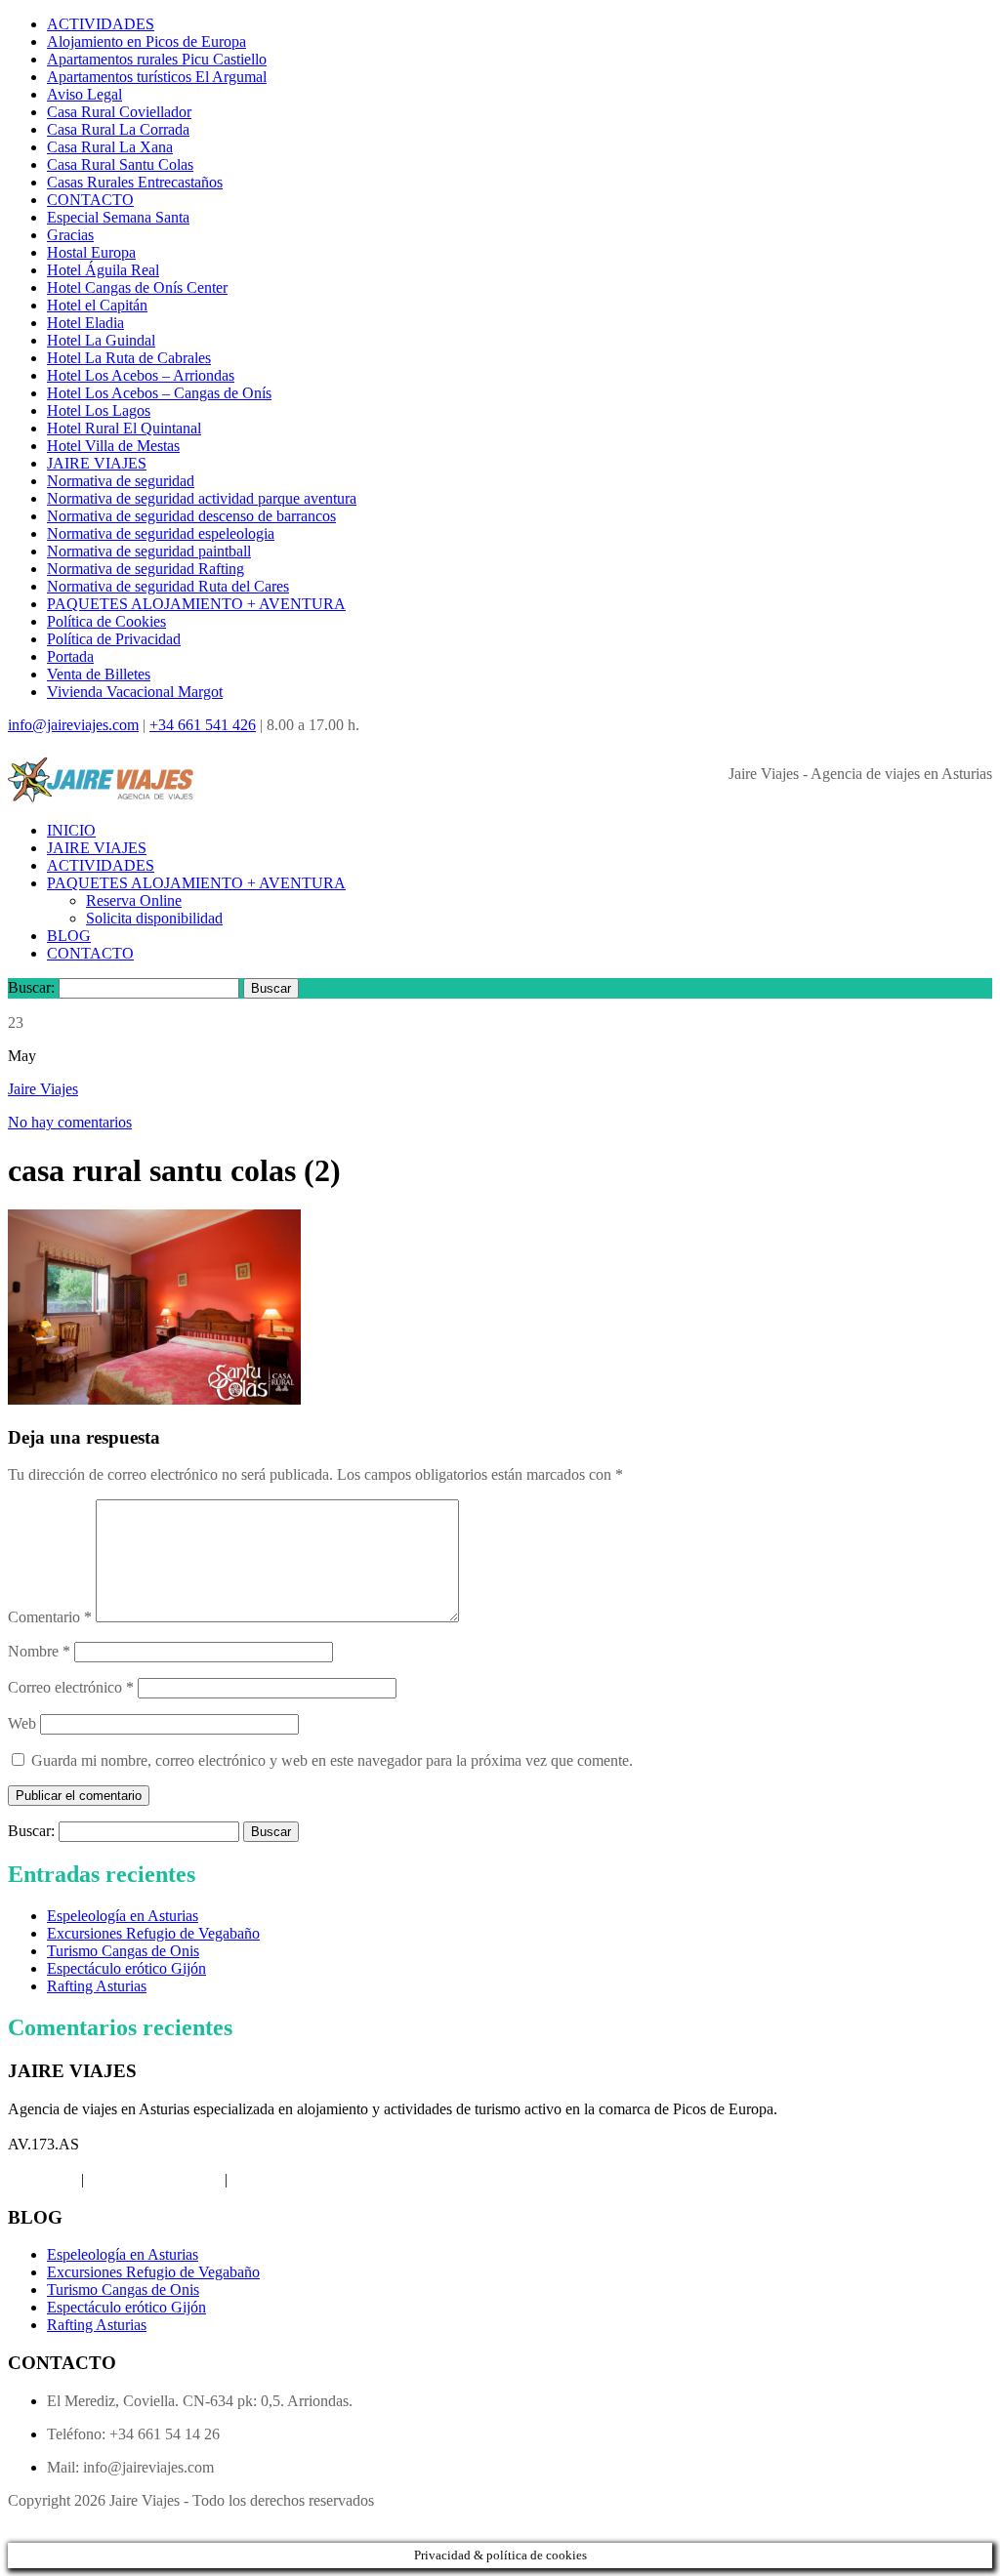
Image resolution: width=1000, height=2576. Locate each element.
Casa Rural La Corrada (118, 129)
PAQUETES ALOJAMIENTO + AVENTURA (196, 604)
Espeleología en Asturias (123, 1916)
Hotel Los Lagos (99, 410)
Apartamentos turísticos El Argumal (157, 77)
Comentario (50, 1617)
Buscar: (31, 987)
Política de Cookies (106, 621)
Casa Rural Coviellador (119, 112)
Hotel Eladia (85, 323)
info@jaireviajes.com (73, 725)
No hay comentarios (70, 1122)
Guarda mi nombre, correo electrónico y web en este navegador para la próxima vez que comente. (332, 1760)
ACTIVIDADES (101, 24)
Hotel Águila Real (103, 270)
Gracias (70, 235)
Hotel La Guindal (101, 340)
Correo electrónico (71, 1687)
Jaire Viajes (43, 1089)
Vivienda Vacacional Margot (135, 692)
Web (22, 1723)
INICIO (71, 830)
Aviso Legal (84, 94)
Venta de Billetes (99, 674)
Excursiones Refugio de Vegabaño (153, 1933)
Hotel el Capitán (97, 305)
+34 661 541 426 (203, 725)
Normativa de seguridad (121, 481)
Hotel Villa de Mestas (113, 446)
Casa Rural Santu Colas (120, 164)
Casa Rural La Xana (110, 147)
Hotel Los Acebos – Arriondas (141, 375)
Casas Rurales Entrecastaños (135, 182)
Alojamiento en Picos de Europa (146, 41)
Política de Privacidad (114, 639)
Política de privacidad (154, 2179)
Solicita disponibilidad (154, 918)
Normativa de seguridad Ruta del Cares (168, 586)
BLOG (69, 936)
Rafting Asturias (97, 1986)
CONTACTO (90, 200)
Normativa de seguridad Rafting (146, 569)
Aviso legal (42, 2179)
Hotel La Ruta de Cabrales (129, 358)
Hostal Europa (91, 252)
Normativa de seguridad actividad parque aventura (202, 498)
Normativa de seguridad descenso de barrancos (191, 516)
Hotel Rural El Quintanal (124, 428)
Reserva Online (134, 900)
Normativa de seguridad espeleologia (161, 533)
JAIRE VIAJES (97, 463)
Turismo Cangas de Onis (123, 1951)
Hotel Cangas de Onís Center (137, 287)
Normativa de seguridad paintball (149, 551)
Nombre (39, 1651)
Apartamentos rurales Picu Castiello (157, 59)
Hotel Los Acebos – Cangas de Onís (159, 393)
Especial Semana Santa (118, 217)
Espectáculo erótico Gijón (126, 1968)
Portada (70, 656)
